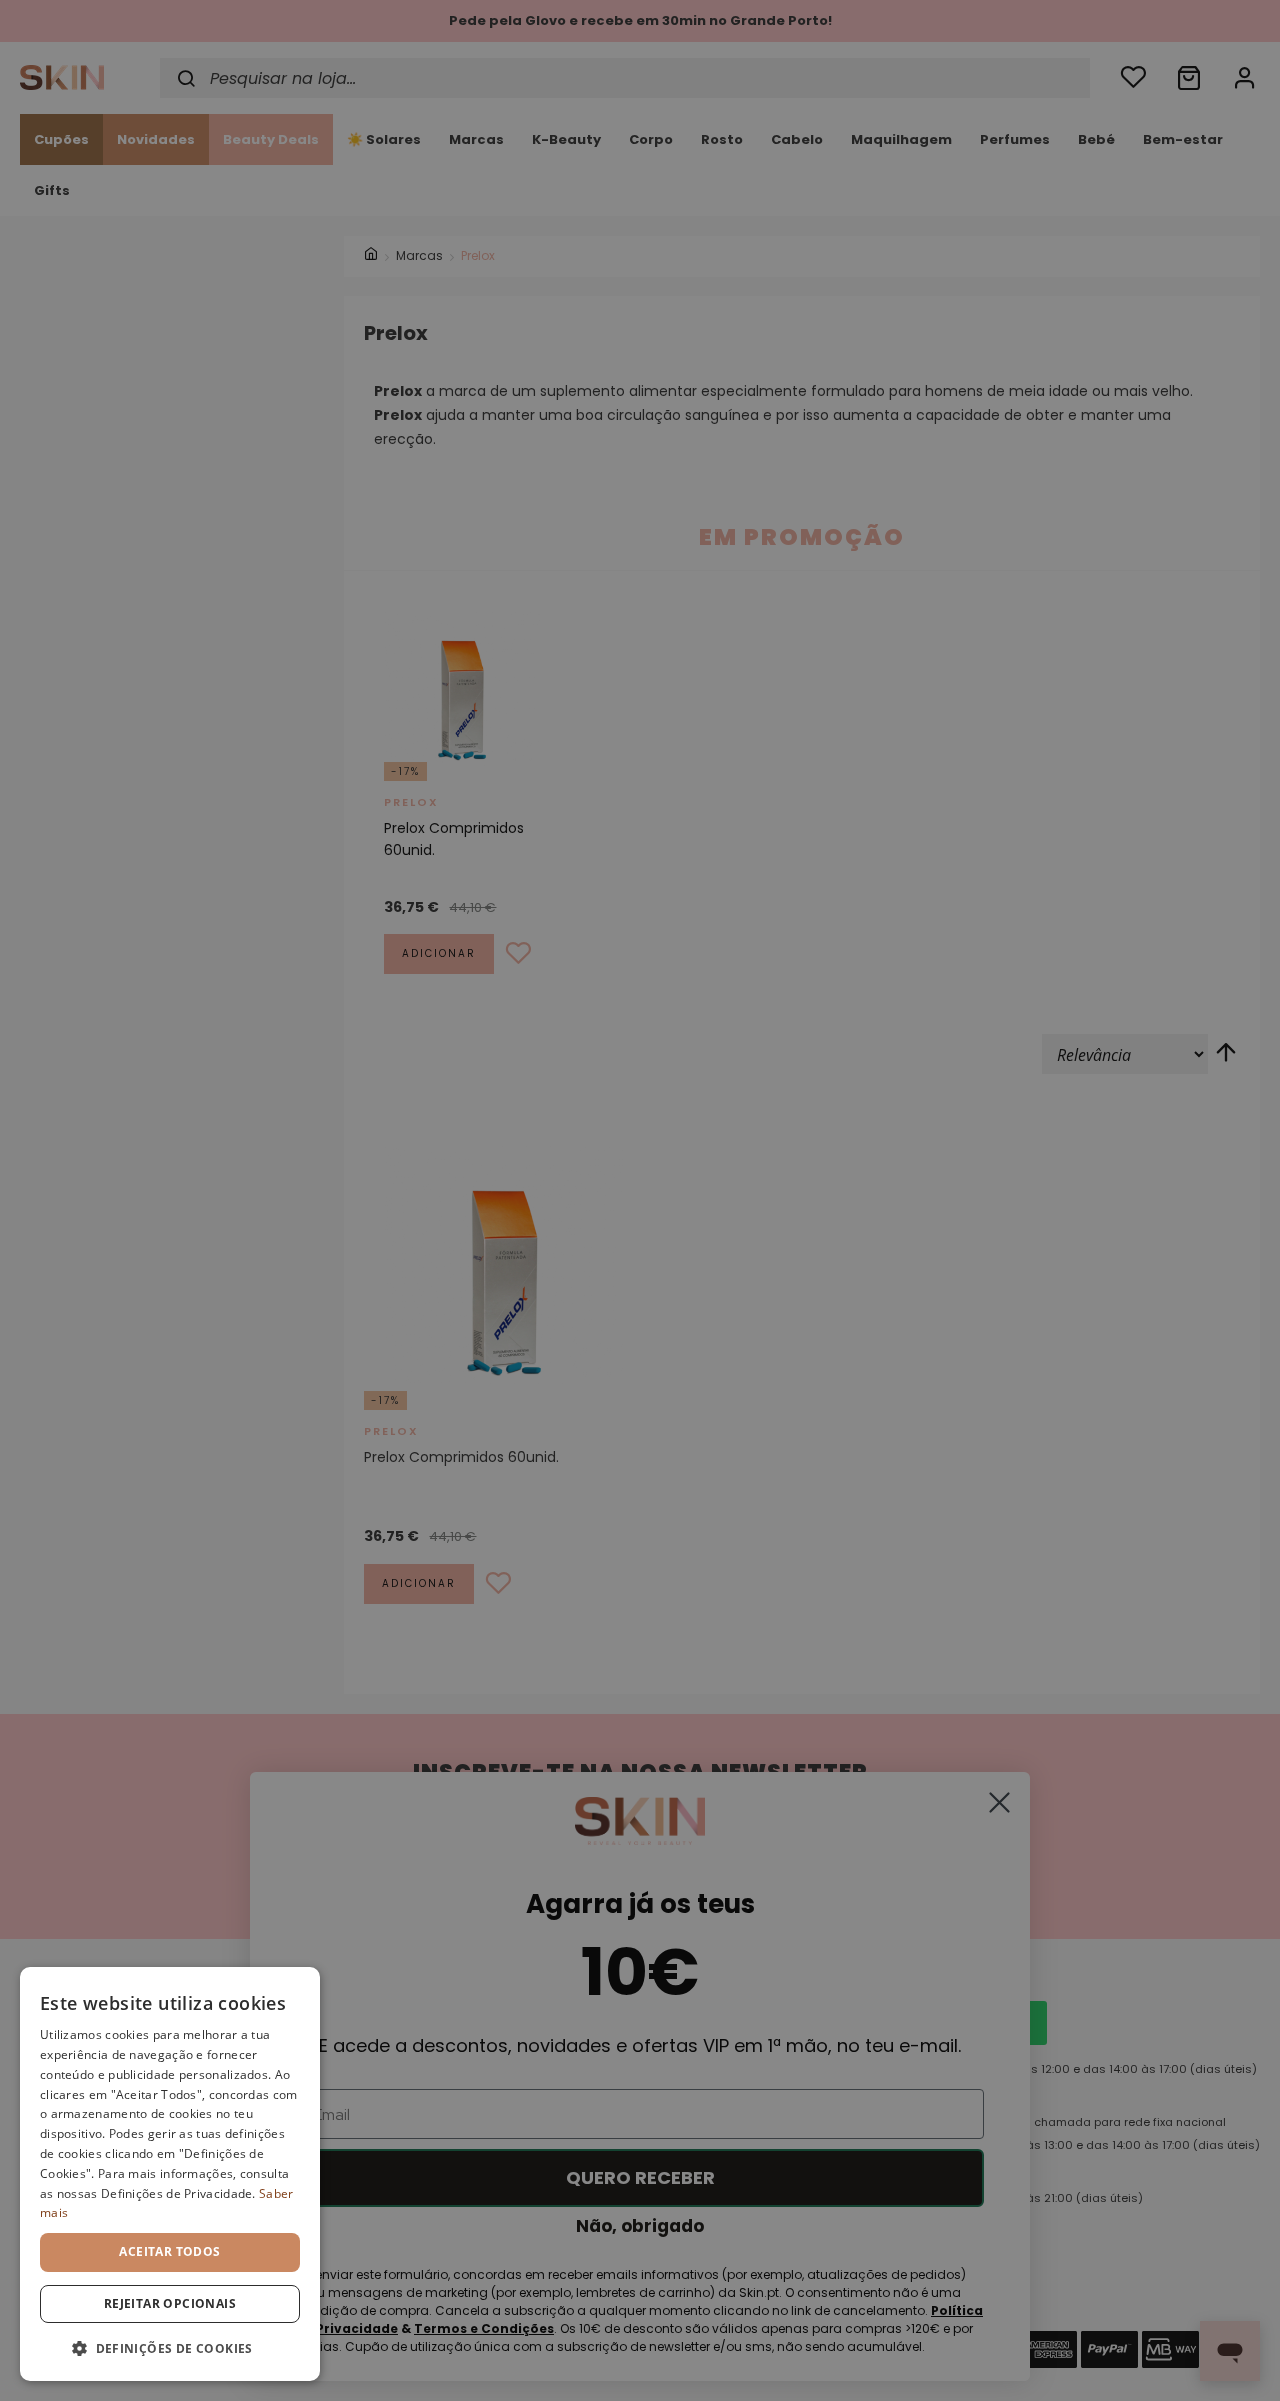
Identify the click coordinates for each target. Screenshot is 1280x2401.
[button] (170, 2348)
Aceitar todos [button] (169, 2251)
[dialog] (170, 2174)
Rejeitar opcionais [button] (170, 2303)
